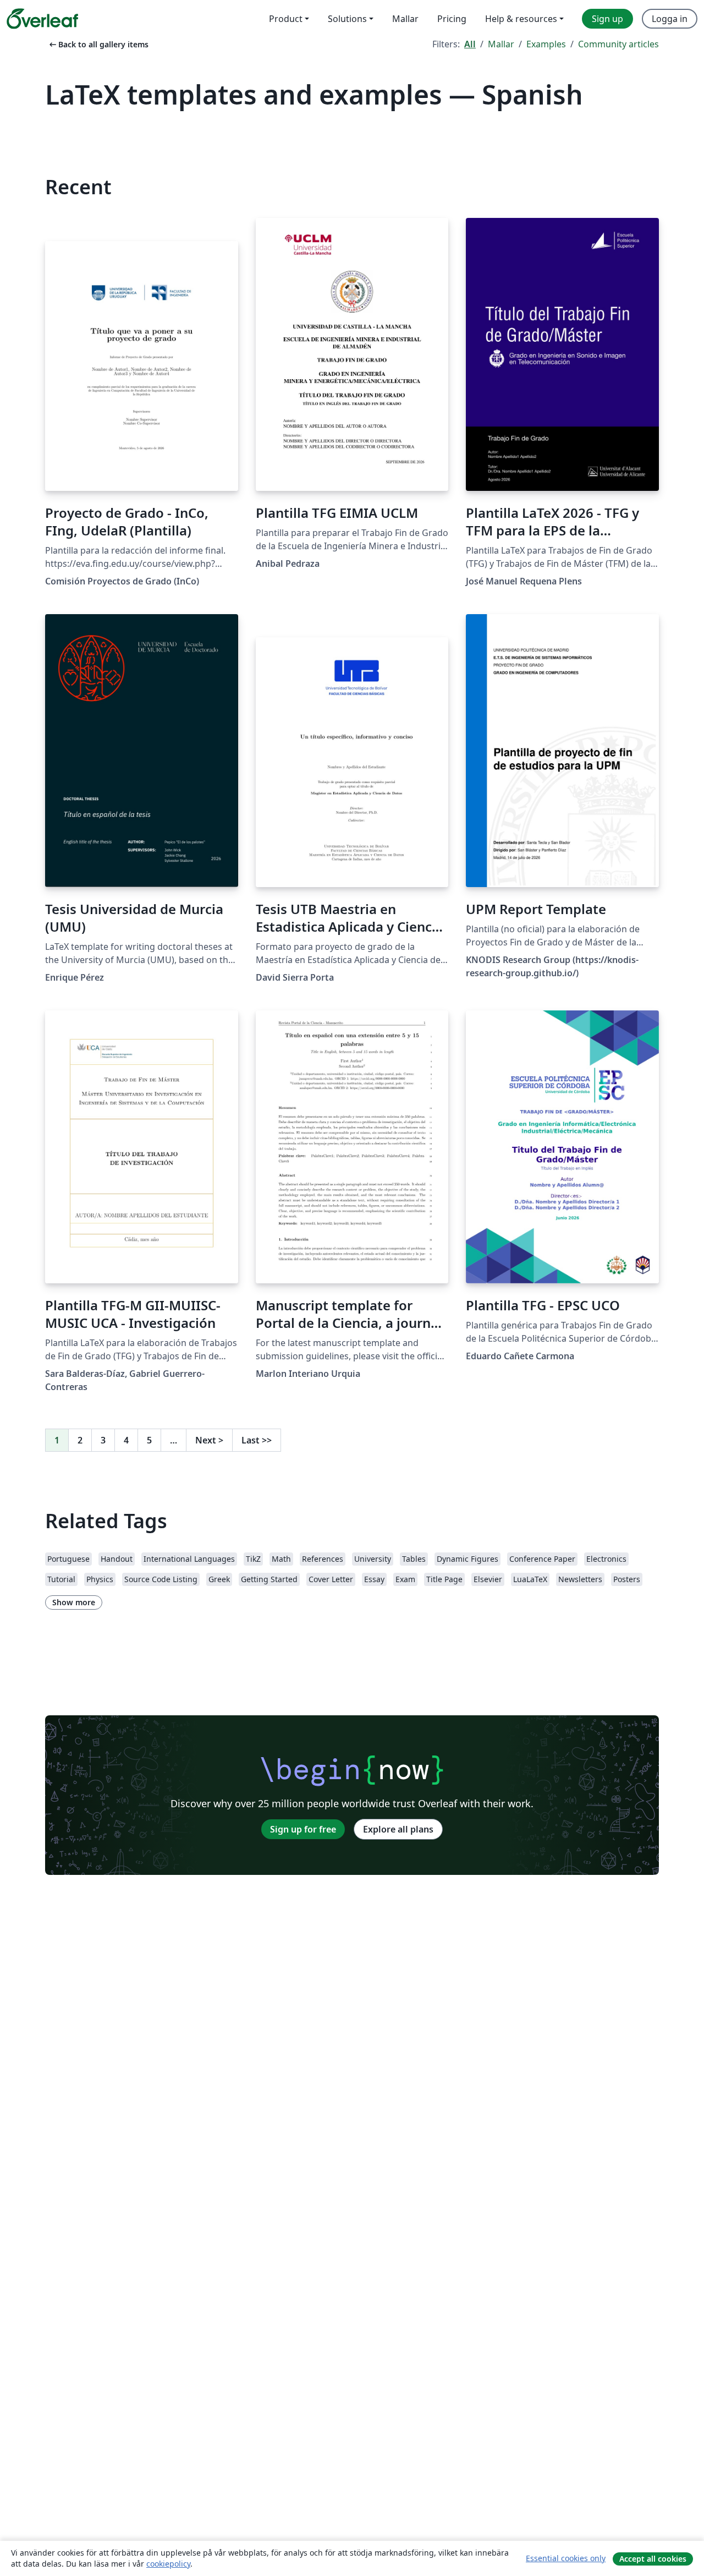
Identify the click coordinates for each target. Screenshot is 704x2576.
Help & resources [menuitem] (521, 19)
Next (209, 1440)
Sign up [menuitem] (607, 19)
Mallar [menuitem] (405, 19)
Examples (546, 44)
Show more (74, 1602)
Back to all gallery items (98, 44)
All (470, 44)
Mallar (501, 44)
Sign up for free (303, 1829)
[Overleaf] (42, 19)
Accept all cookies (653, 2559)
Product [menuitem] (286, 19)
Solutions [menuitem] (347, 19)
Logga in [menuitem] (670, 19)
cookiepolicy (168, 2564)
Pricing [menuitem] (452, 19)
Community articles (618, 44)
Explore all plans (398, 1829)
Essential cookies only (566, 2558)
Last (257, 1440)
